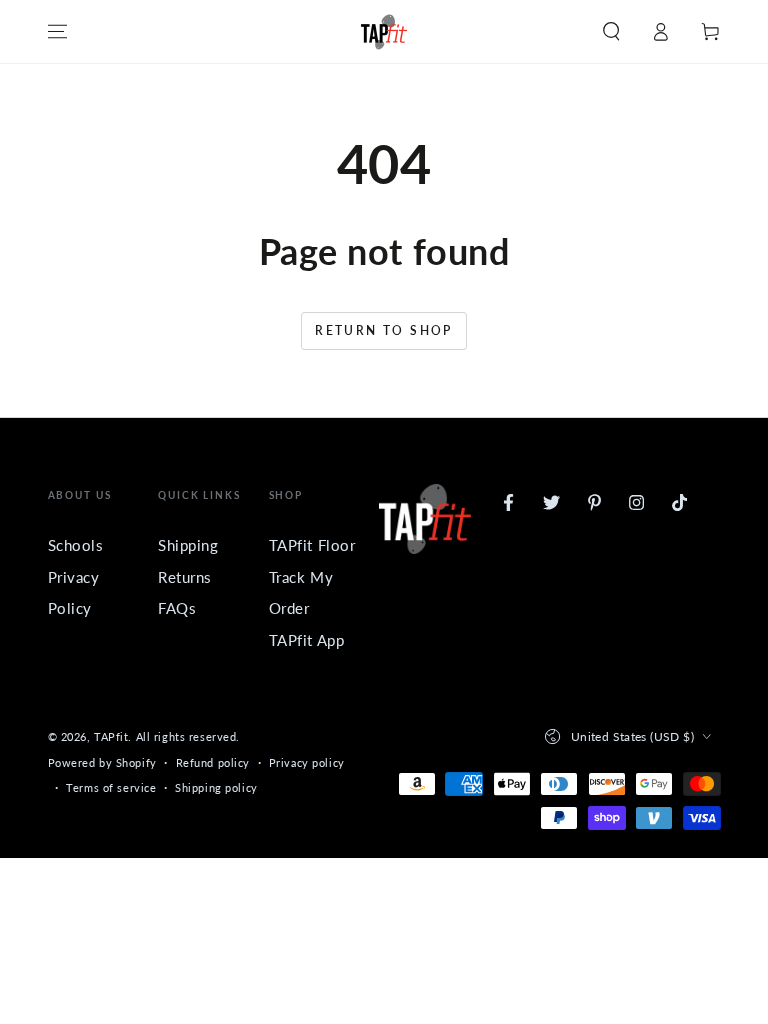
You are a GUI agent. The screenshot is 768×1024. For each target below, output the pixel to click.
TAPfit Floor (312, 545)
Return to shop (384, 330)
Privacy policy (307, 762)
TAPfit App (307, 640)
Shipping (188, 545)
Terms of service (111, 787)
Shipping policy (216, 787)
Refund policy (213, 762)
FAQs (177, 608)
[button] (611, 32)
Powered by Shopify (102, 762)
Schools (76, 545)
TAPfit (111, 736)
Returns (185, 577)
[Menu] (57, 32)
